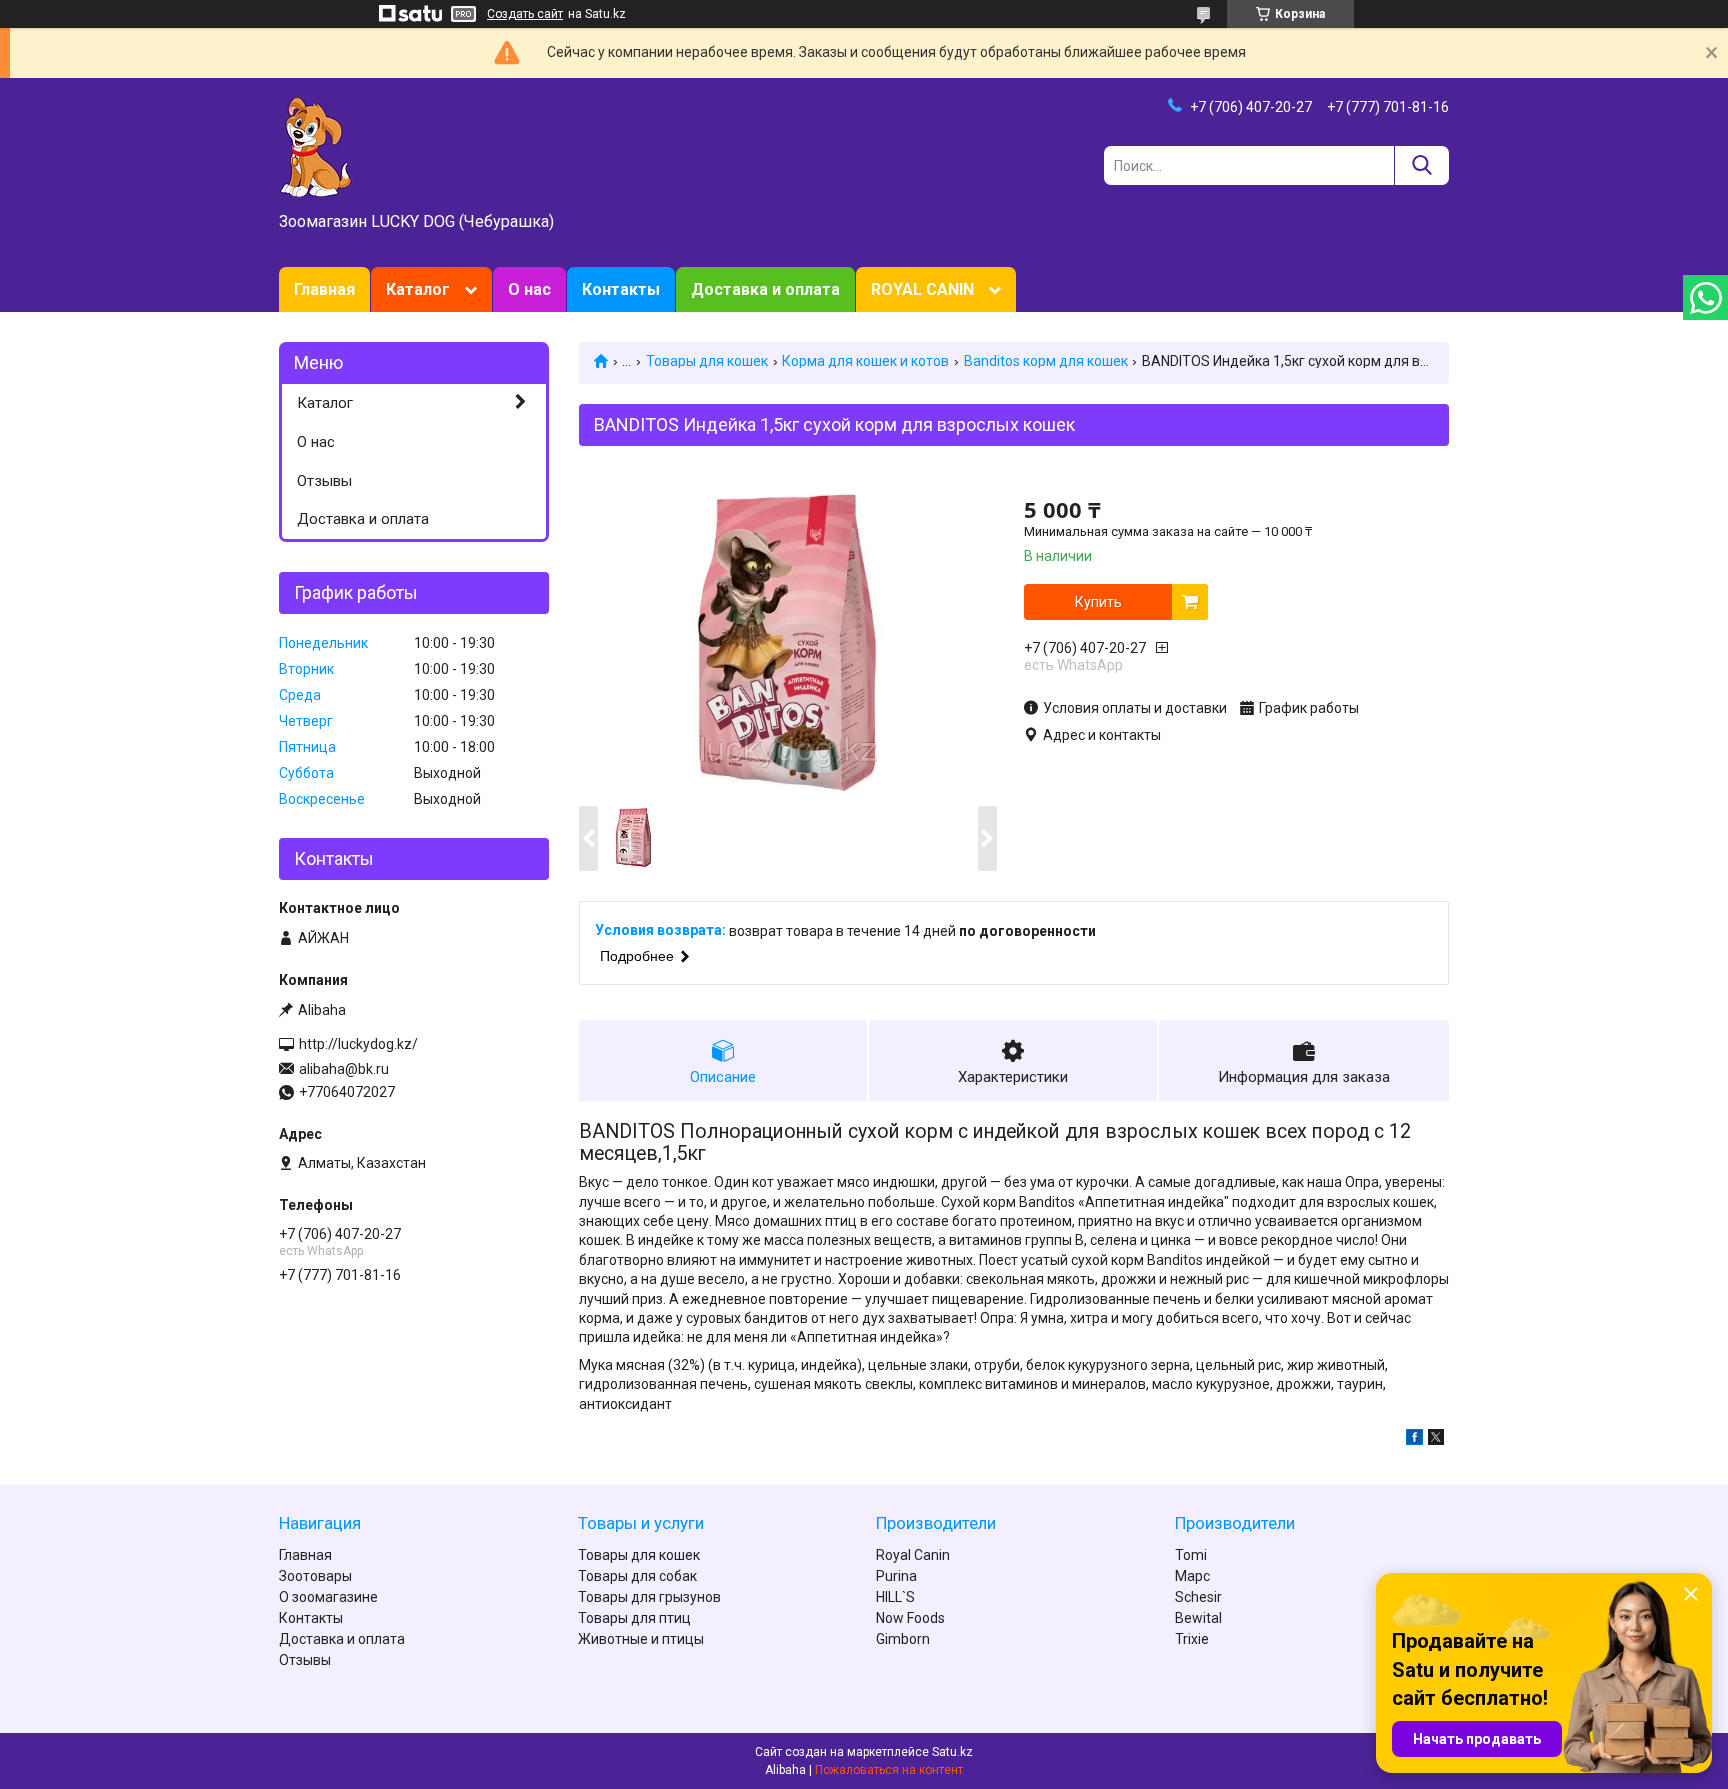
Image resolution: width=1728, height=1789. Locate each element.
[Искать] (1421, 165)
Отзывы (324, 481)
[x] (1436, 1440)
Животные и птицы (641, 1639)
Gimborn (903, 1639)
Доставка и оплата (765, 289)
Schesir (1198, 1597)
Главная (324, 289)
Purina (896, 1576)
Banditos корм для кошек (1046, 361)
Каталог (418, 289)
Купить (1098, 602)
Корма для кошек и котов (865, 361)
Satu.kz (952, 1752)
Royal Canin (913, 1555)
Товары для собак (637, 1576)
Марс (1192, 1576)
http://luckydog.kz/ (358, 1044)
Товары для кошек (707, 361)
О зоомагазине (328, 1597)
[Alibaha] (316, 146)
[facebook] (1414, 1440)
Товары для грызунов (649, 1597)
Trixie (1192, 1639)
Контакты (621, 289)
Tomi (1191, 1555)
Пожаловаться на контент (889, 1770)
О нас (529, 289)
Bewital (1198, 1618)
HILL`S (895, 1597)
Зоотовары (315, 1576)
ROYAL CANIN (922, 289)
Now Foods (910, 1618)
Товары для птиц (634, 1618)
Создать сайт (525, 14)
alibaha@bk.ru (344, 1069)
